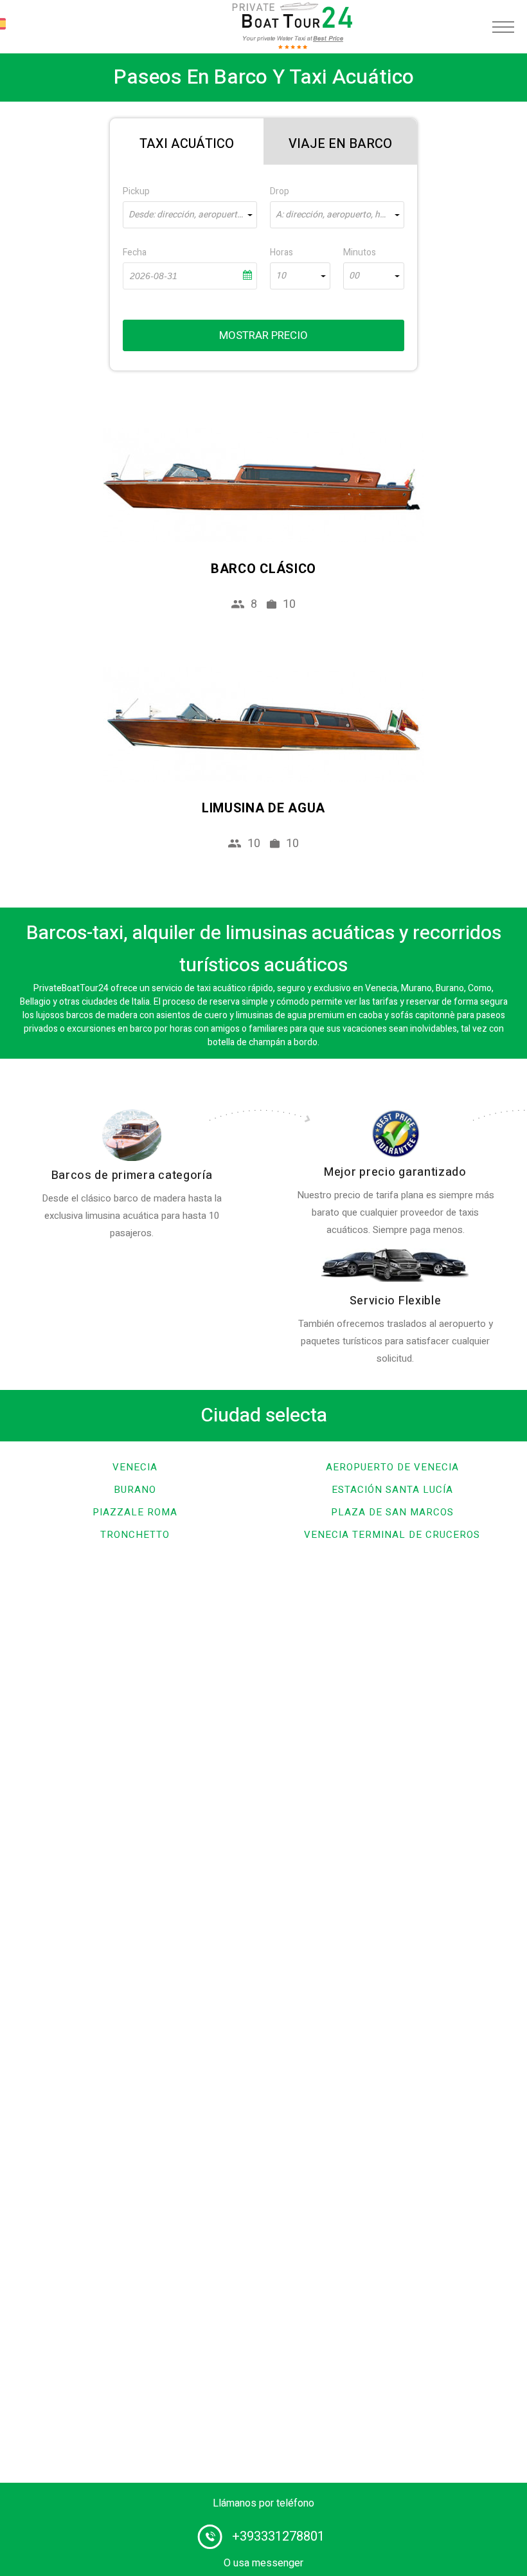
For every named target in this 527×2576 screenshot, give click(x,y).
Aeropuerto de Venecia (392, 1467)
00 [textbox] (354, 276)
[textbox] (190, 215)
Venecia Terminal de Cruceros (392, 1535)
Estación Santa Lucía (392, 1490)
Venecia (135, 1467)
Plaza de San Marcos (392, 1512)
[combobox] (190, 215)
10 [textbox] (281, 276)
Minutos (360, 252)
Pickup (136, 191)
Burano (135, 1490)
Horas (281, 252)
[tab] (187, 142)
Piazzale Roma (135, 1512)
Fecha (135, 252)
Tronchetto (135, 1535)
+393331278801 (278, 2536)
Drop (280, 191)
